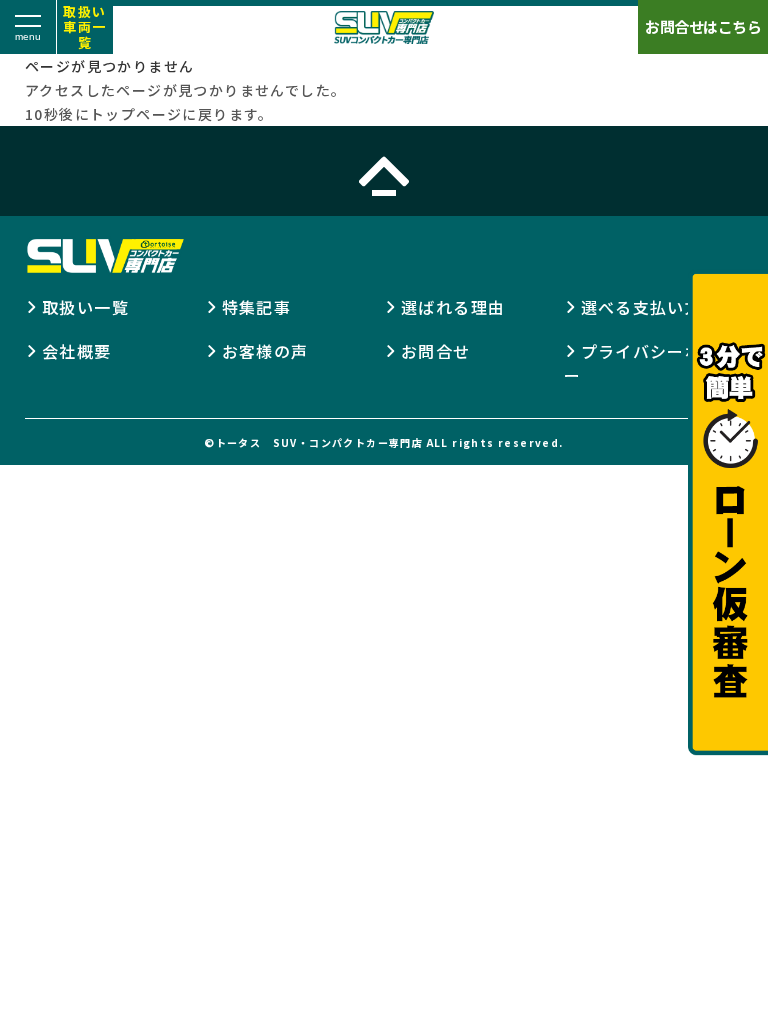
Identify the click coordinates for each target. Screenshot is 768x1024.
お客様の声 (265, 351)
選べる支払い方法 (650, 307)
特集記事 (257, 307)
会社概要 (77, 351)
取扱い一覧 (85, 307)
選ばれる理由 (453, 307)
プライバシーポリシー (651, 363)
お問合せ (436, 351)
